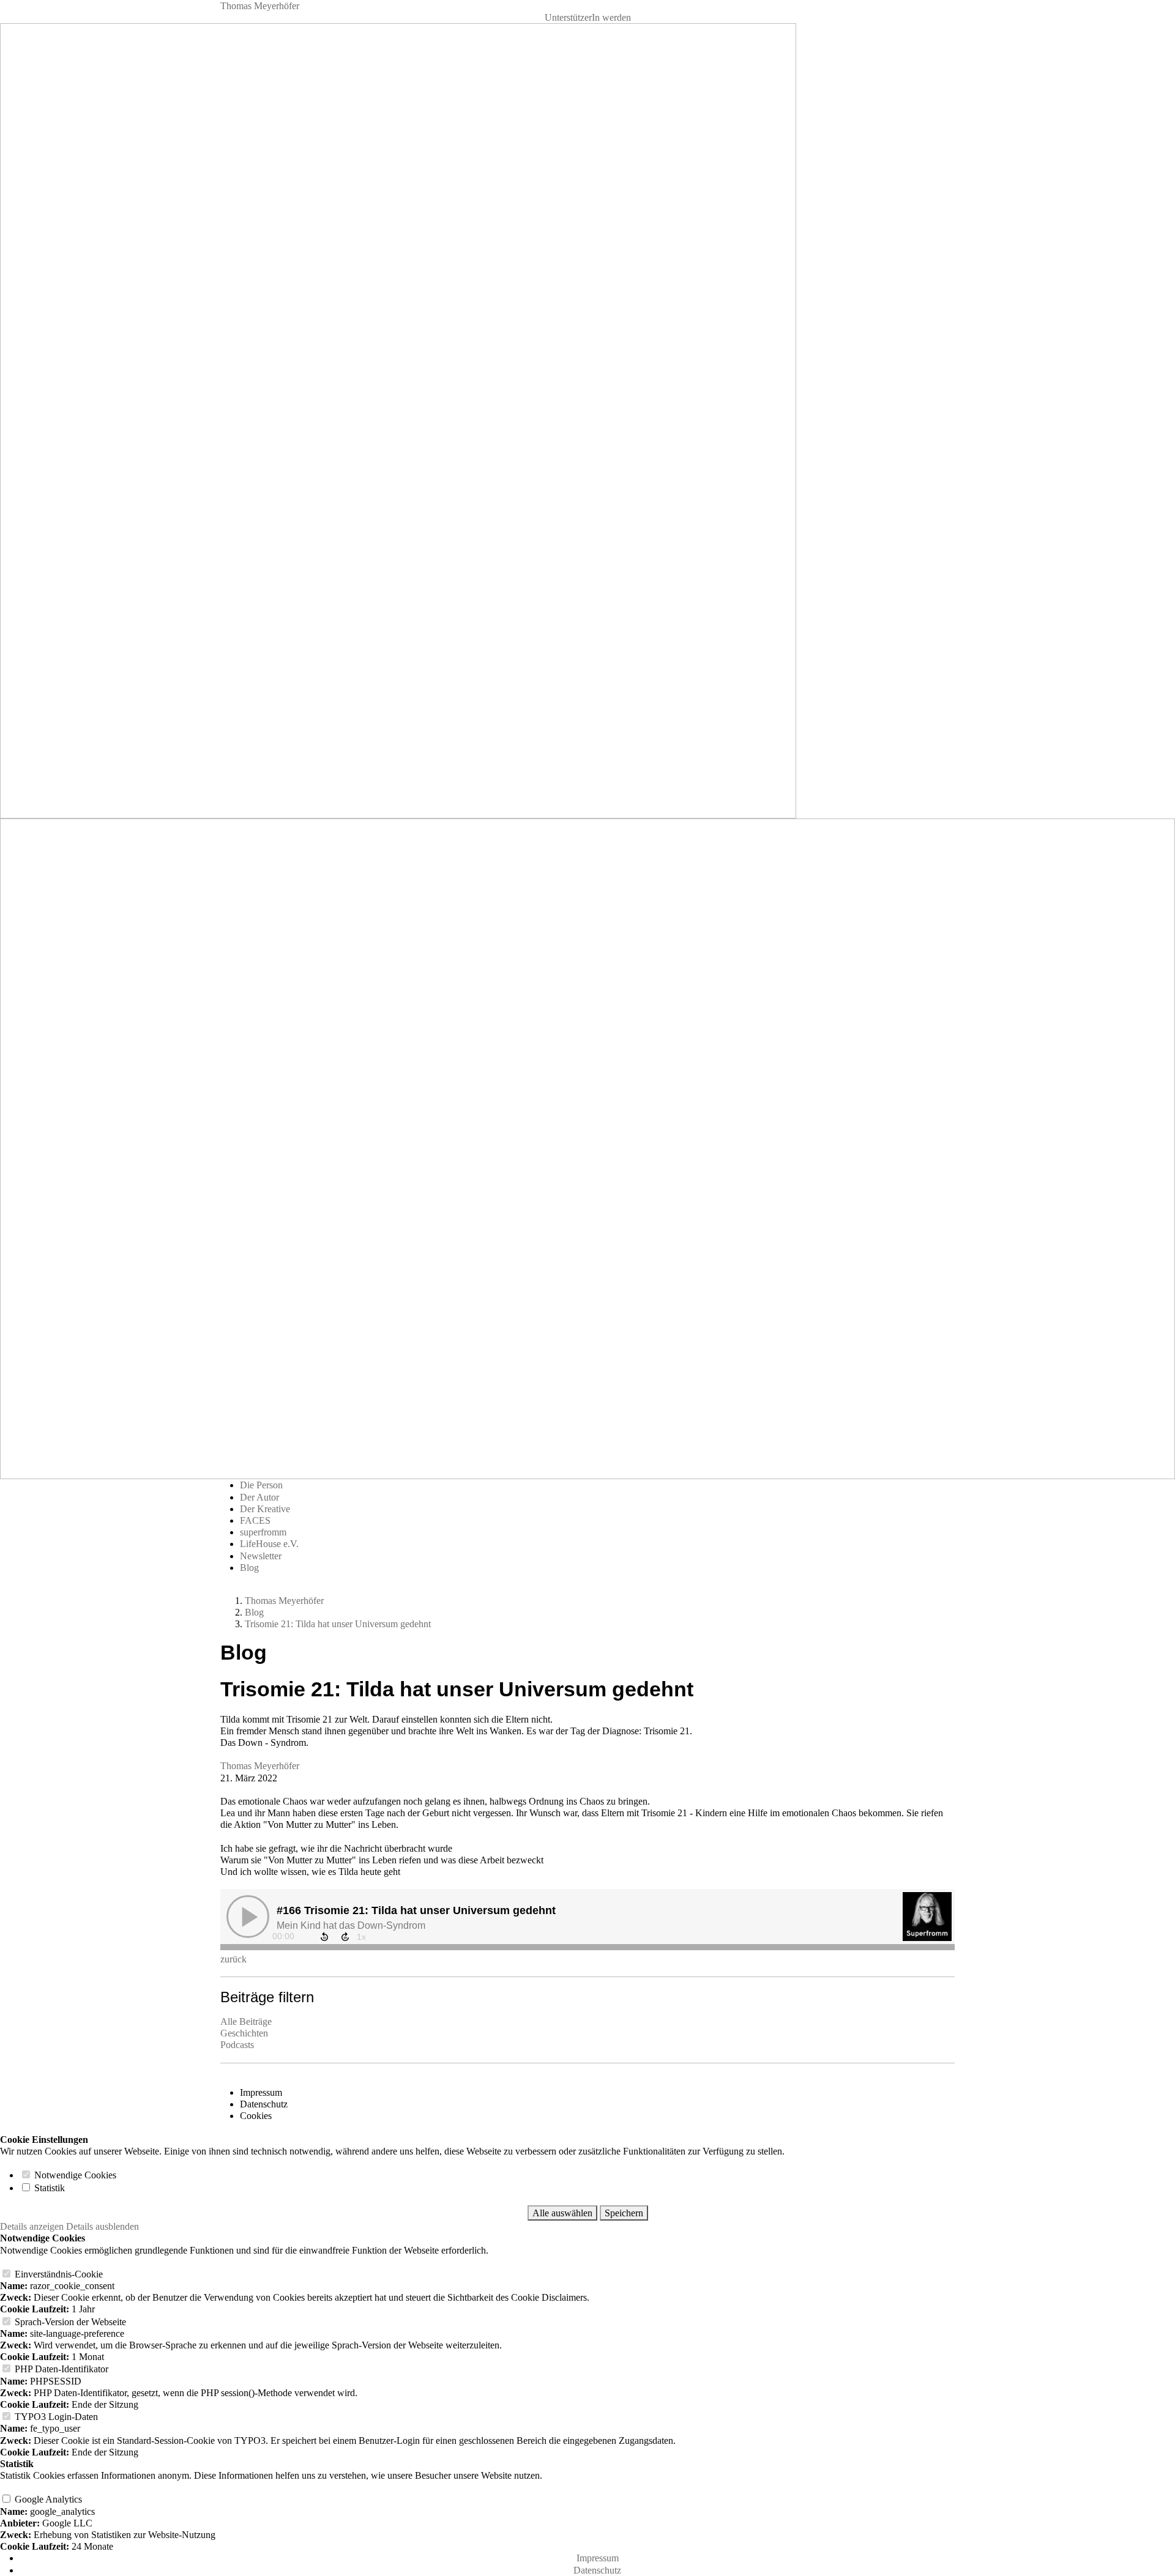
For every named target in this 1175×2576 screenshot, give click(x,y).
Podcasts (237, 2045)
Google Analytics (47, 2499)
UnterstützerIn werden (588, 17)
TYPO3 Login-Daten (55, 2417)
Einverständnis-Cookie (58, 2274)
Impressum (261, 2092)
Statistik (48, 2188)
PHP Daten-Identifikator (60, 2369)
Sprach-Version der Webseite (69, 2322)
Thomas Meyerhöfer (260, 6)
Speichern (624, 2213)
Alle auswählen (562, 2213)
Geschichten (244, 2033)
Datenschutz (264, 2104)
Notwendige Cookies (74, 2175)
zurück (233, 1959)
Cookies (256, 2116)
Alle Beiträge (246, 2021)
